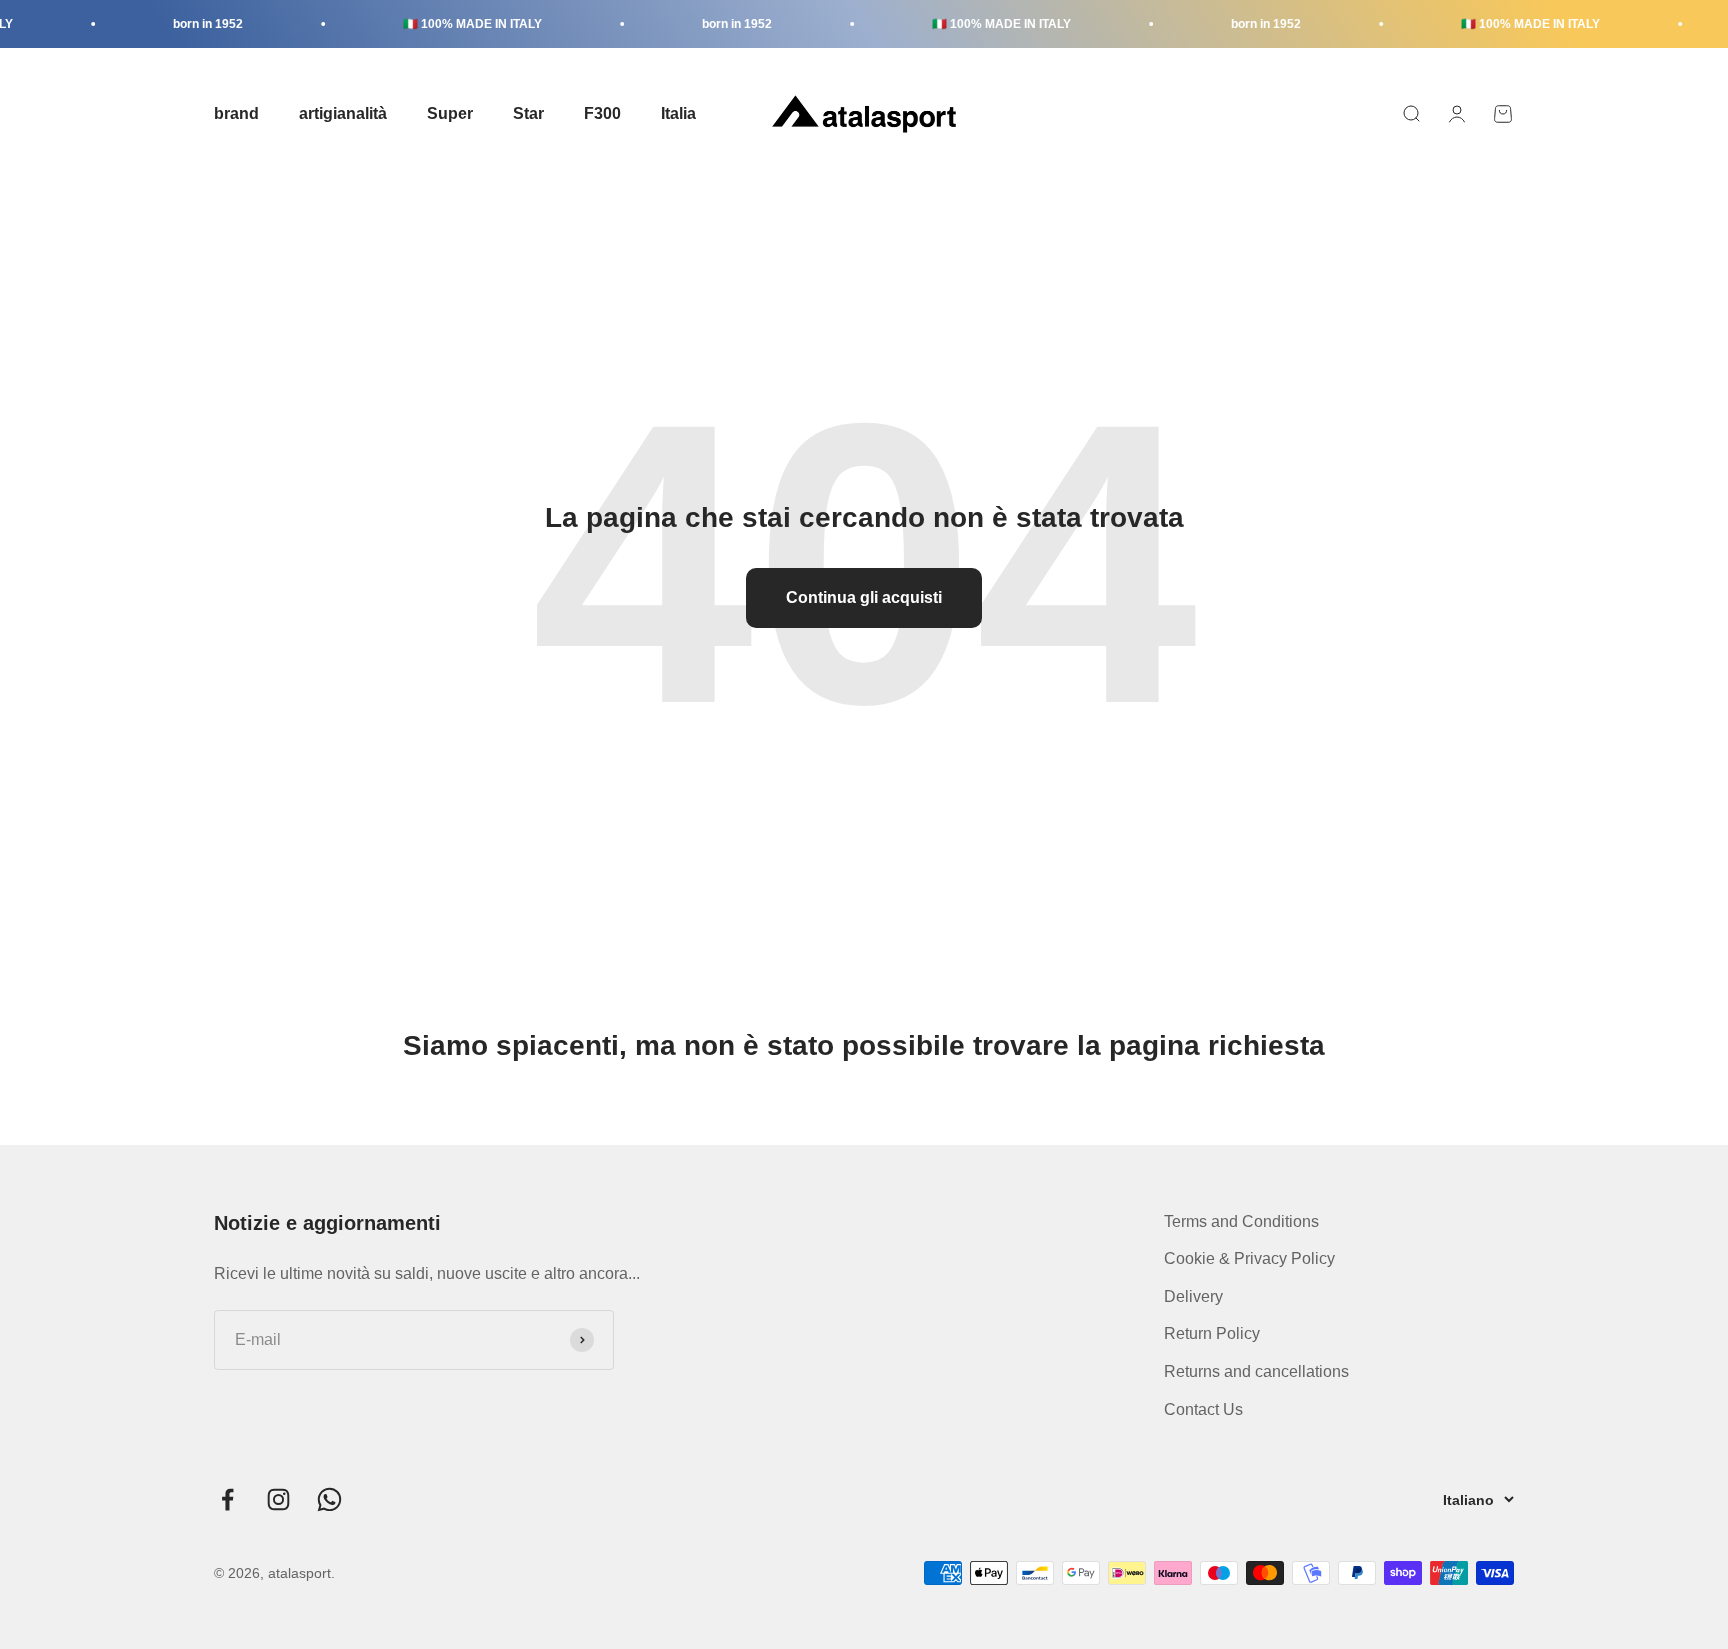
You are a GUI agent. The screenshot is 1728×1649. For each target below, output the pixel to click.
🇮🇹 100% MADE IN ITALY (453, 24)
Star (528, 113)
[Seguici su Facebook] (227, 1499)
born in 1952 (189, 24)
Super (450, 113)
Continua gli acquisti (864, 597)
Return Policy (1212, 1333)
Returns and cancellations (1256, 1371)
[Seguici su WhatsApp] (329, 1499)
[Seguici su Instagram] (278, 1499)
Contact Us (1203, 1409)
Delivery (1193, 1296)
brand (236, 113)
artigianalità (343, 113)
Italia (678, 113)
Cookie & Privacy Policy (1249, 1258)
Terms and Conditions (1241, 1221)
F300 (602, 113)
